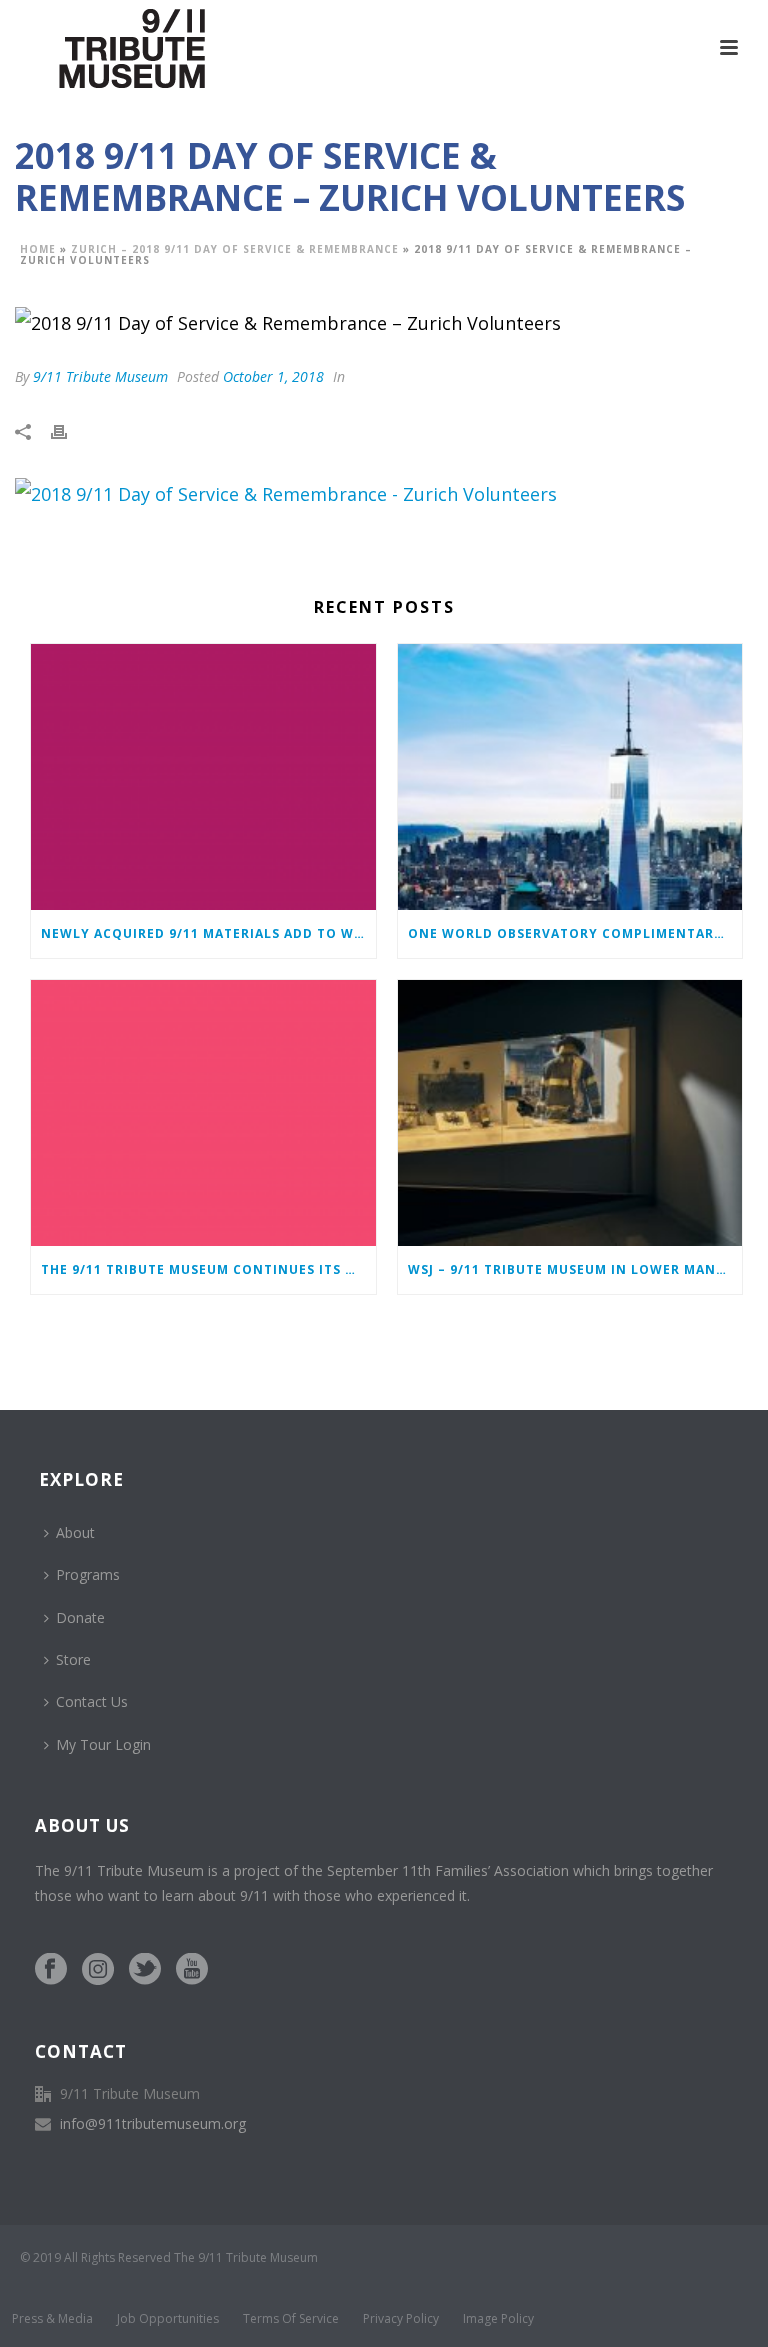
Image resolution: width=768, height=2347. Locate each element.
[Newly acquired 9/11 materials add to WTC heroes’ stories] (203, 777)
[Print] (69, 430)
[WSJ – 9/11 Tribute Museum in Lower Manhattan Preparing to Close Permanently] (570, 1113)
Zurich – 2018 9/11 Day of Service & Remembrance (235, 249)
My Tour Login (103, 1744)
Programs (88, 1574)
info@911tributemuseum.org (153, 2124)
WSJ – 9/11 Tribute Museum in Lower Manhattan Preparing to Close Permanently (575, 1269)
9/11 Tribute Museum (100, 376)
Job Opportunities (168, 2319)
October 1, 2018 (273, 376)
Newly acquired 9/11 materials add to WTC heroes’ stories (208, 933)
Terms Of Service (291, 2319)
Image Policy (498, 2319)
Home (38, 249)
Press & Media (52, 2319)
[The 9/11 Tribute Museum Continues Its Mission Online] (203, 1113)
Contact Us (92, 1701)
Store (73, 1659)
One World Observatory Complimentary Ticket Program (575, 933)
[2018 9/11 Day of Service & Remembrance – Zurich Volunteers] (384, 322)
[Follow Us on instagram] (98, 1970)
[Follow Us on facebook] (51, 1970)
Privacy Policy (401, 2319)
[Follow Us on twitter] (145, 1970)
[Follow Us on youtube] (192, 1970)
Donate (80, 1617)
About (75, 1532)
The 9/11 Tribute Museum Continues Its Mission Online (208, 1269)
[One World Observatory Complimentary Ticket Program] (570, 777)
